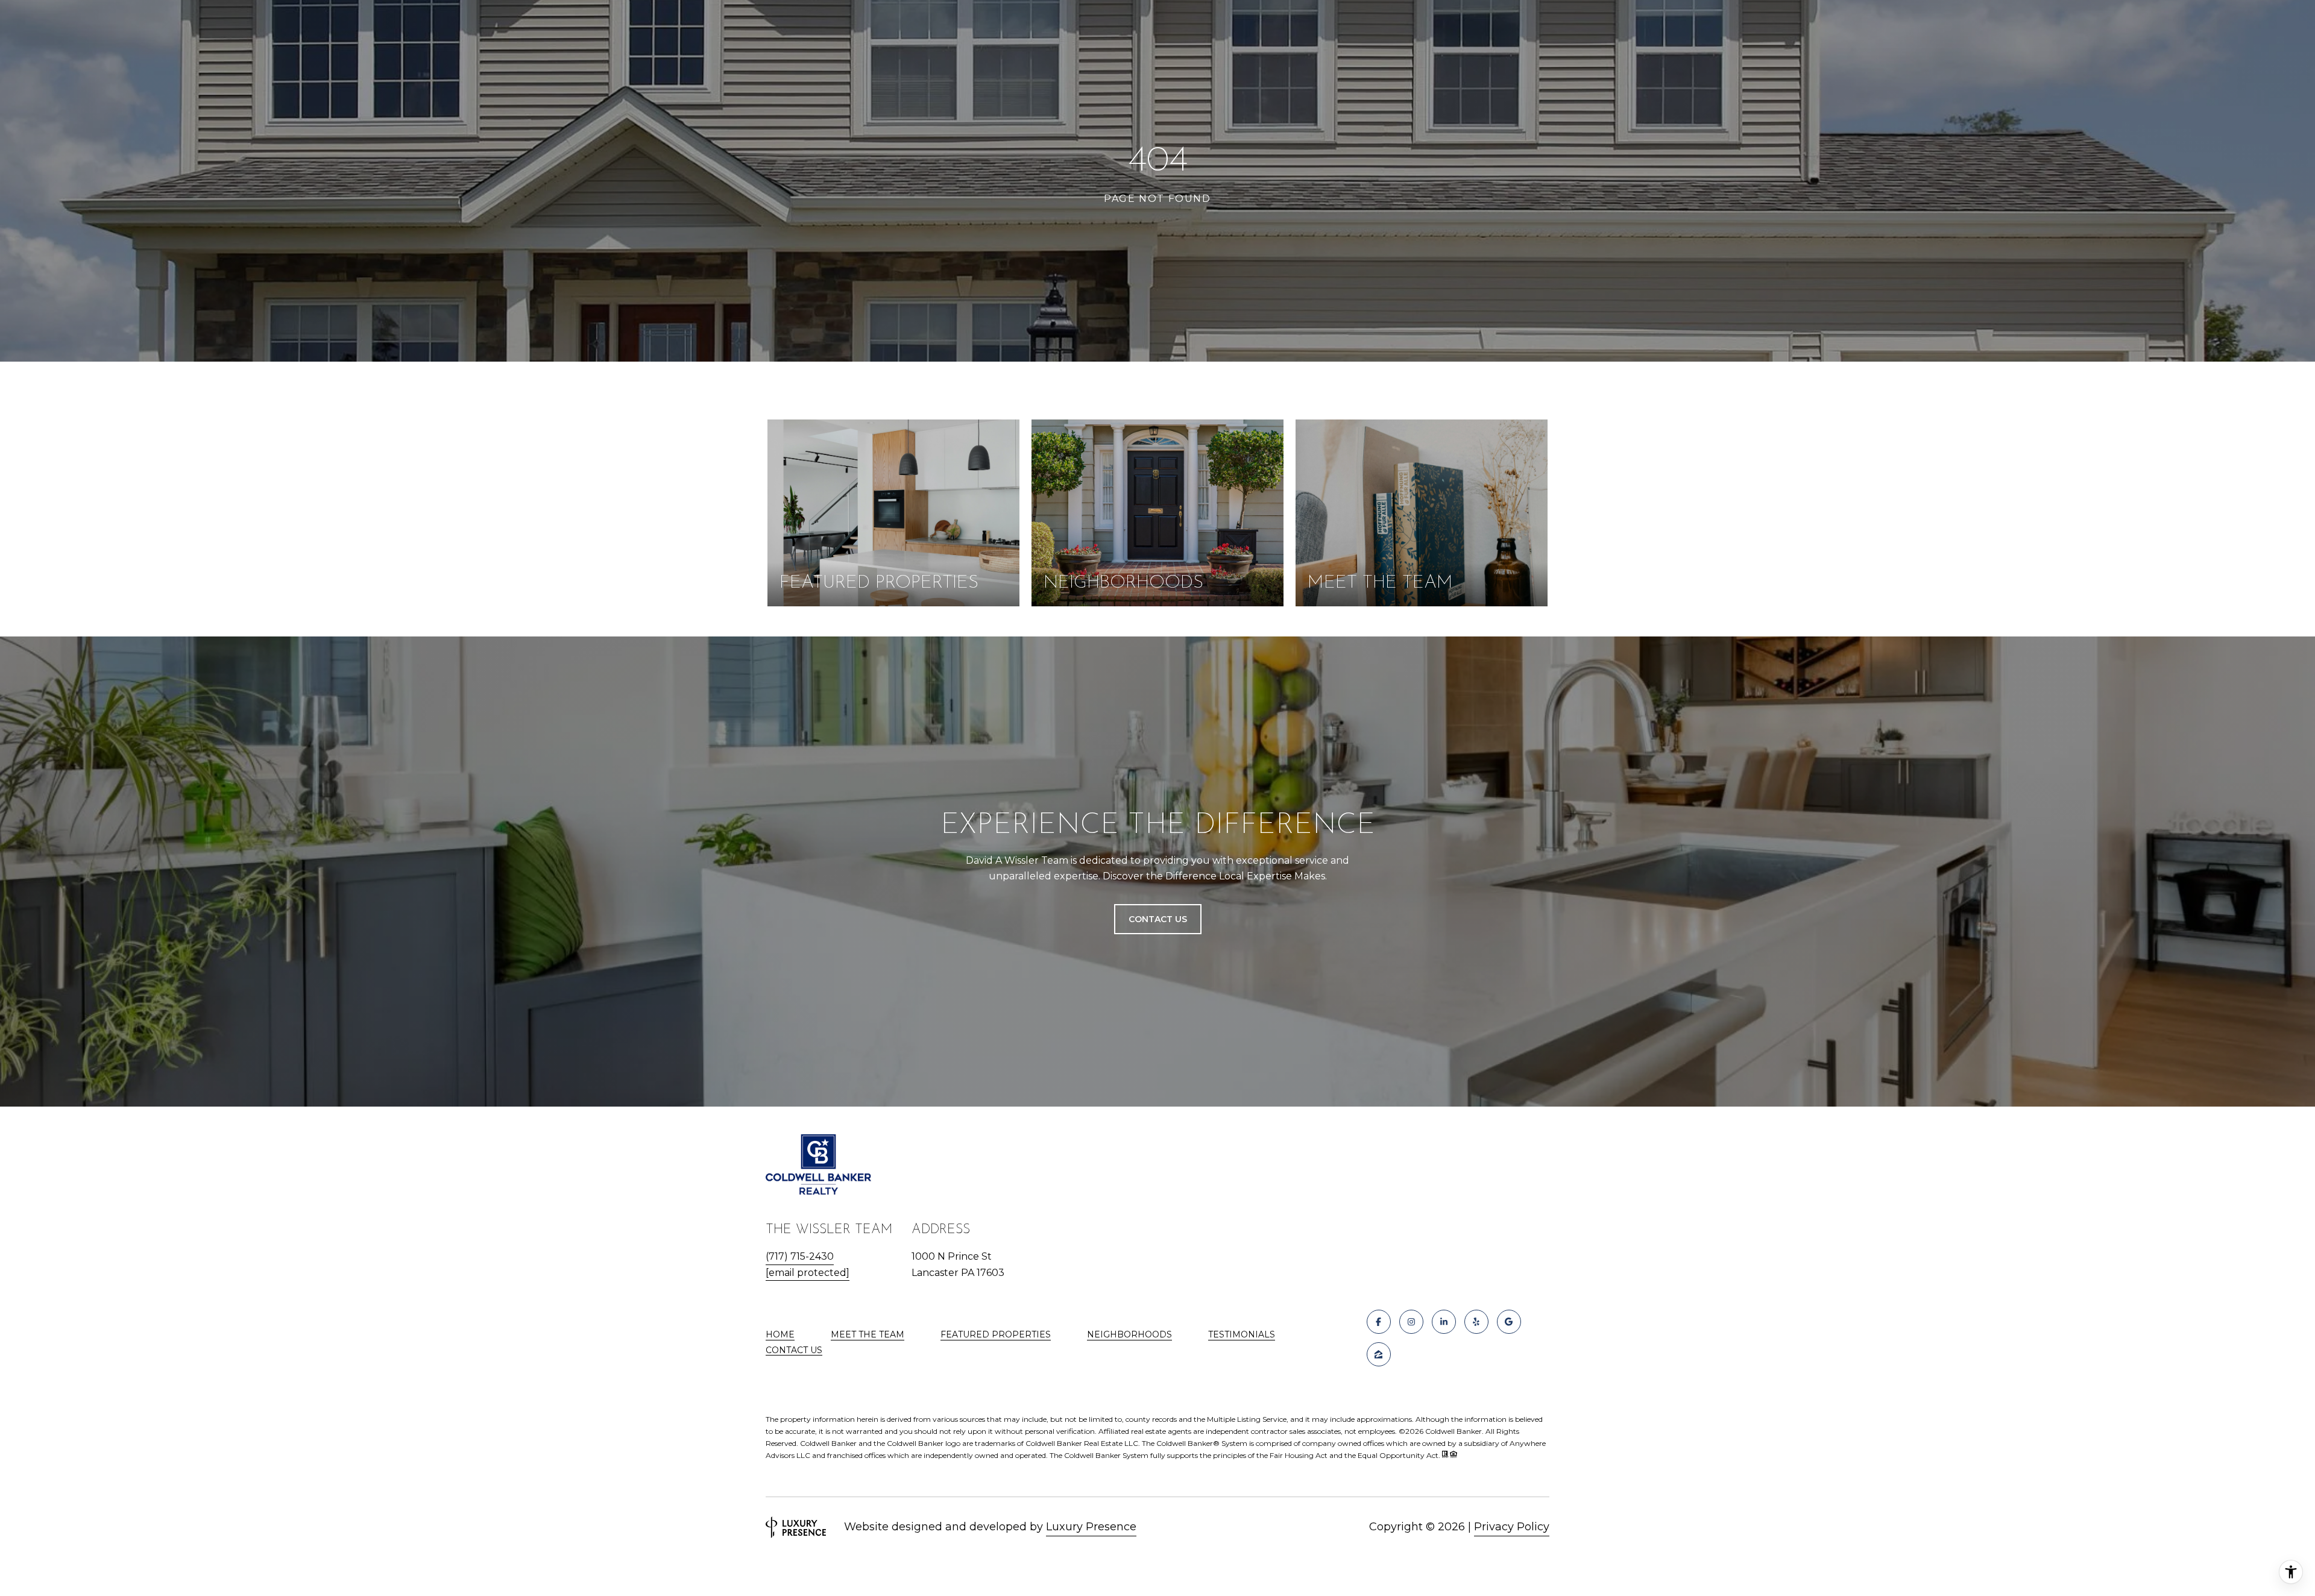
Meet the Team (868, 1334)
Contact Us (794, 1350)
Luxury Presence (1091, 1527)
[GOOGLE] (1509, 1322)
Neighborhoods (1129, 1334)
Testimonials (1242, 1334)
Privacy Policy (1512, 1527)
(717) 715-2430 (800, 1256)
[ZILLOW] (1379, 1354)
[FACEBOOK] (1379, 1322)
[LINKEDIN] (1444, 1322)
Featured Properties (996, 1334)
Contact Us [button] (1158, 919)
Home (780, 1334)
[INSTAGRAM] (1411, 1322)
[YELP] (1476, 1322)
